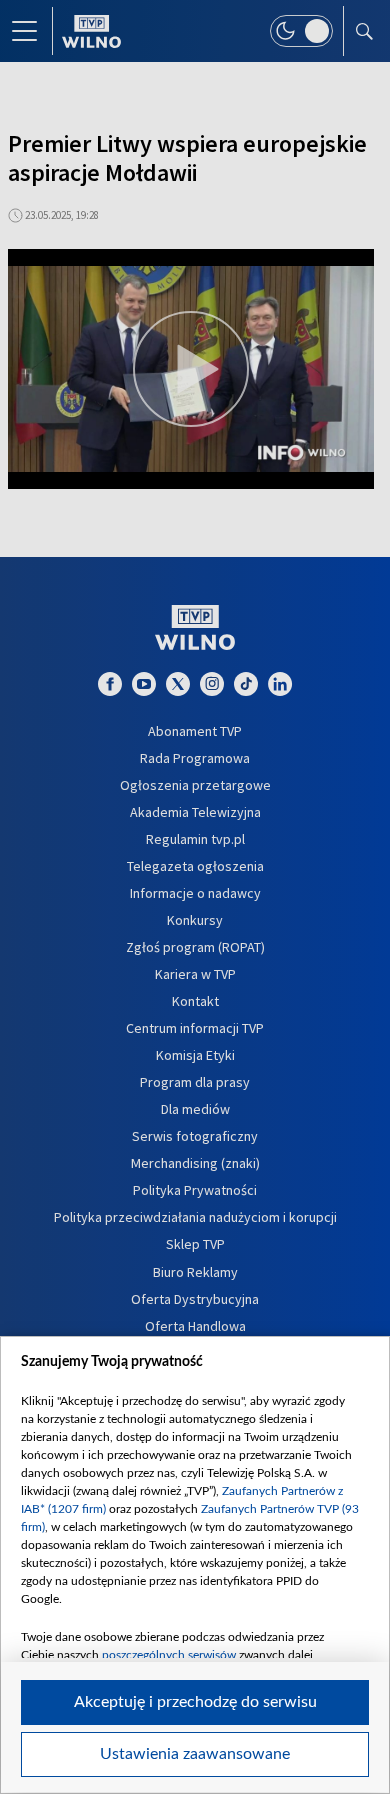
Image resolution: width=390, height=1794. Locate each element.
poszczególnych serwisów (169, 1655)
